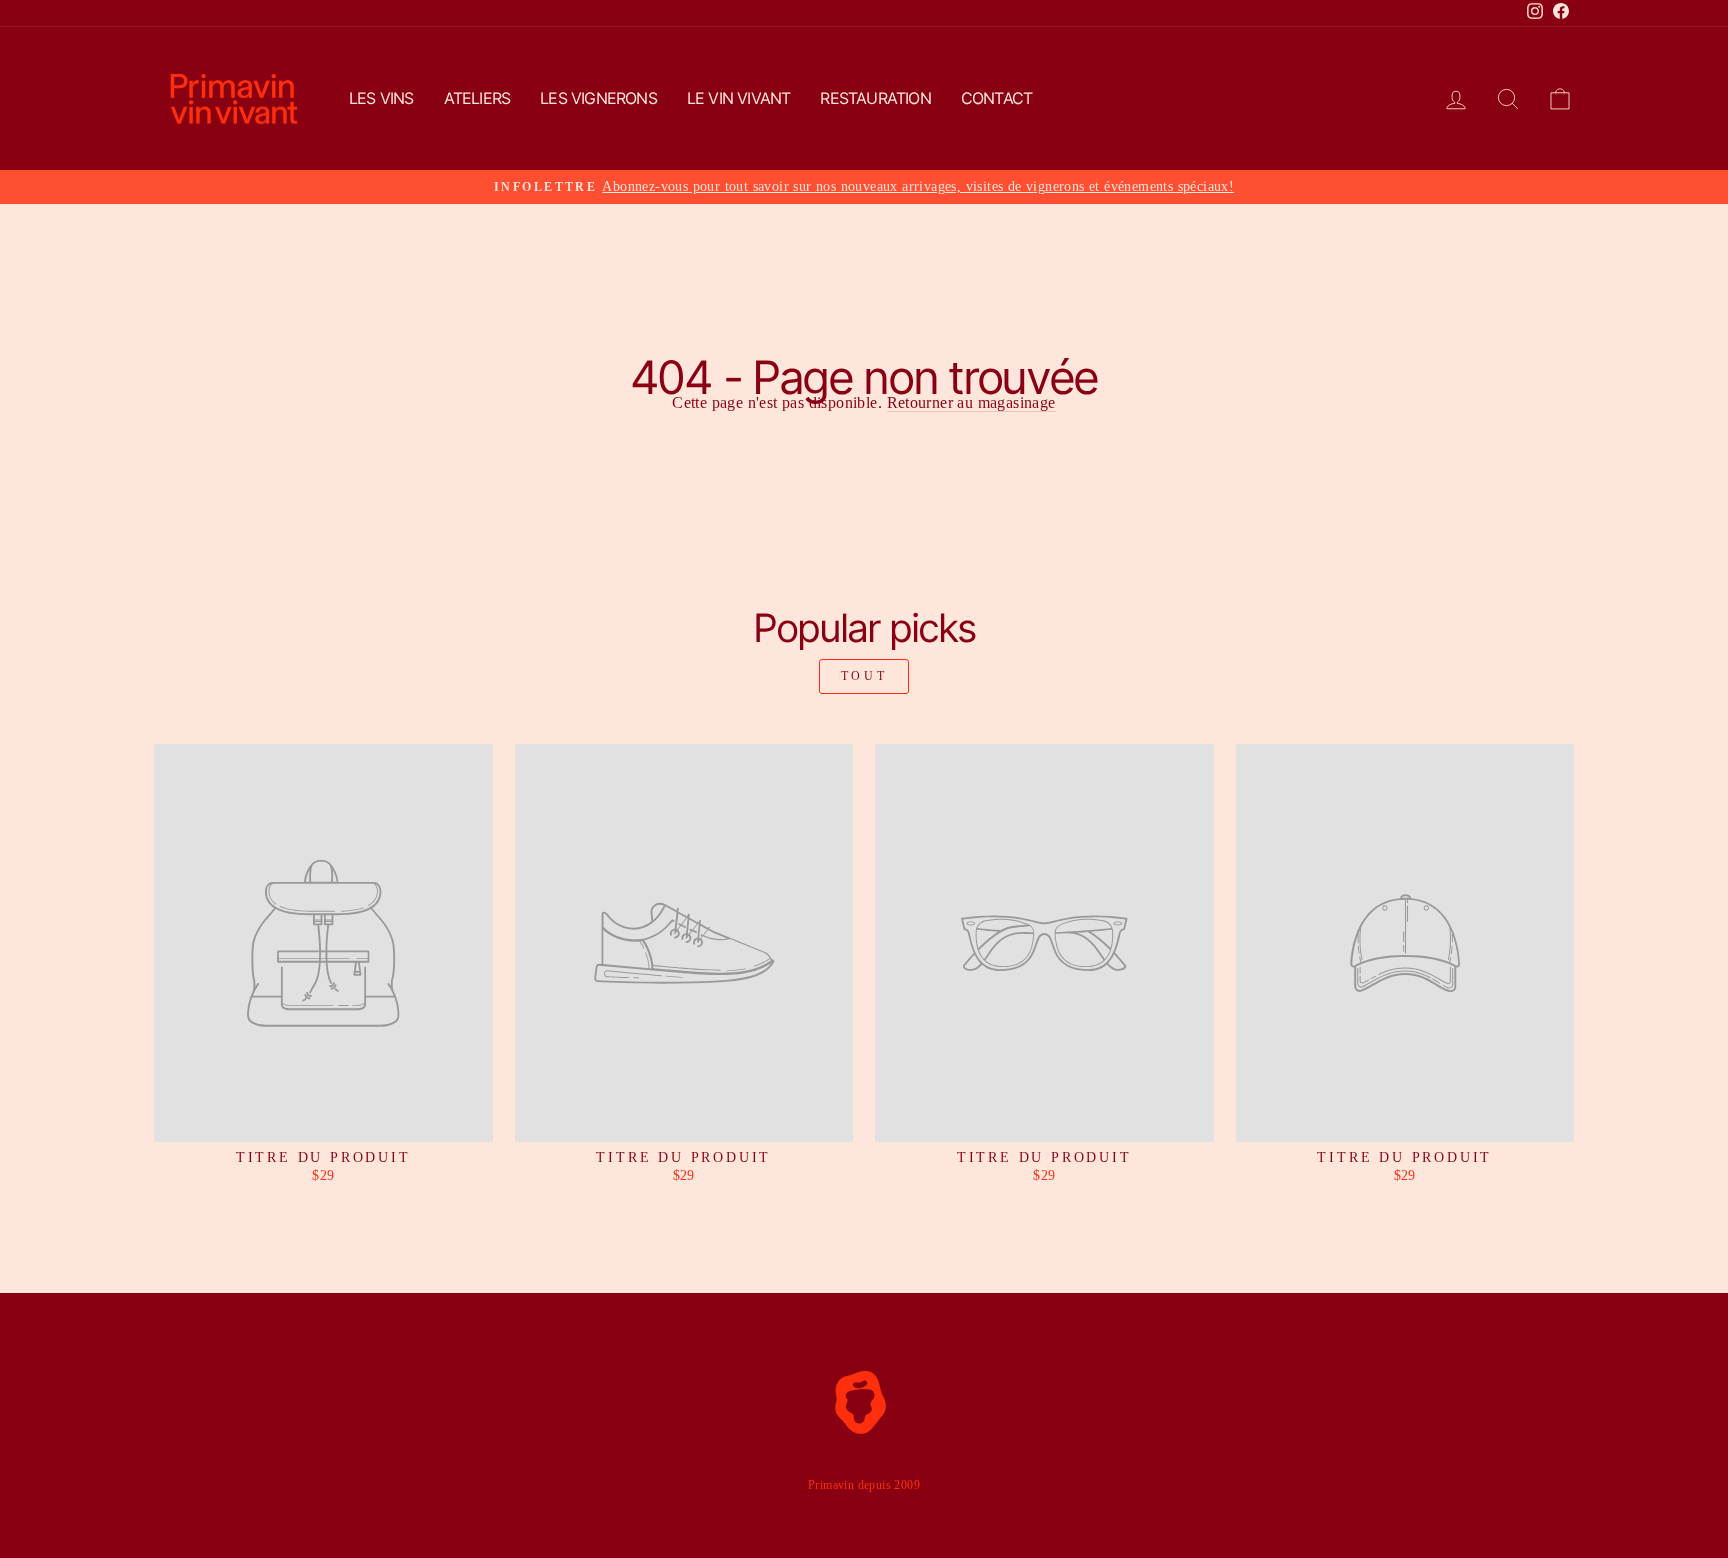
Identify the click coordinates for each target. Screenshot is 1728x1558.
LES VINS (381, 98)
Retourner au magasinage (971, 403)
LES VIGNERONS (598, 98)
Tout (864, 676)
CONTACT (996, 98)
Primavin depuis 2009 (864, 1485)
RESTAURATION (875, 98)
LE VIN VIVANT (739, 98)
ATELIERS (477, 98)
